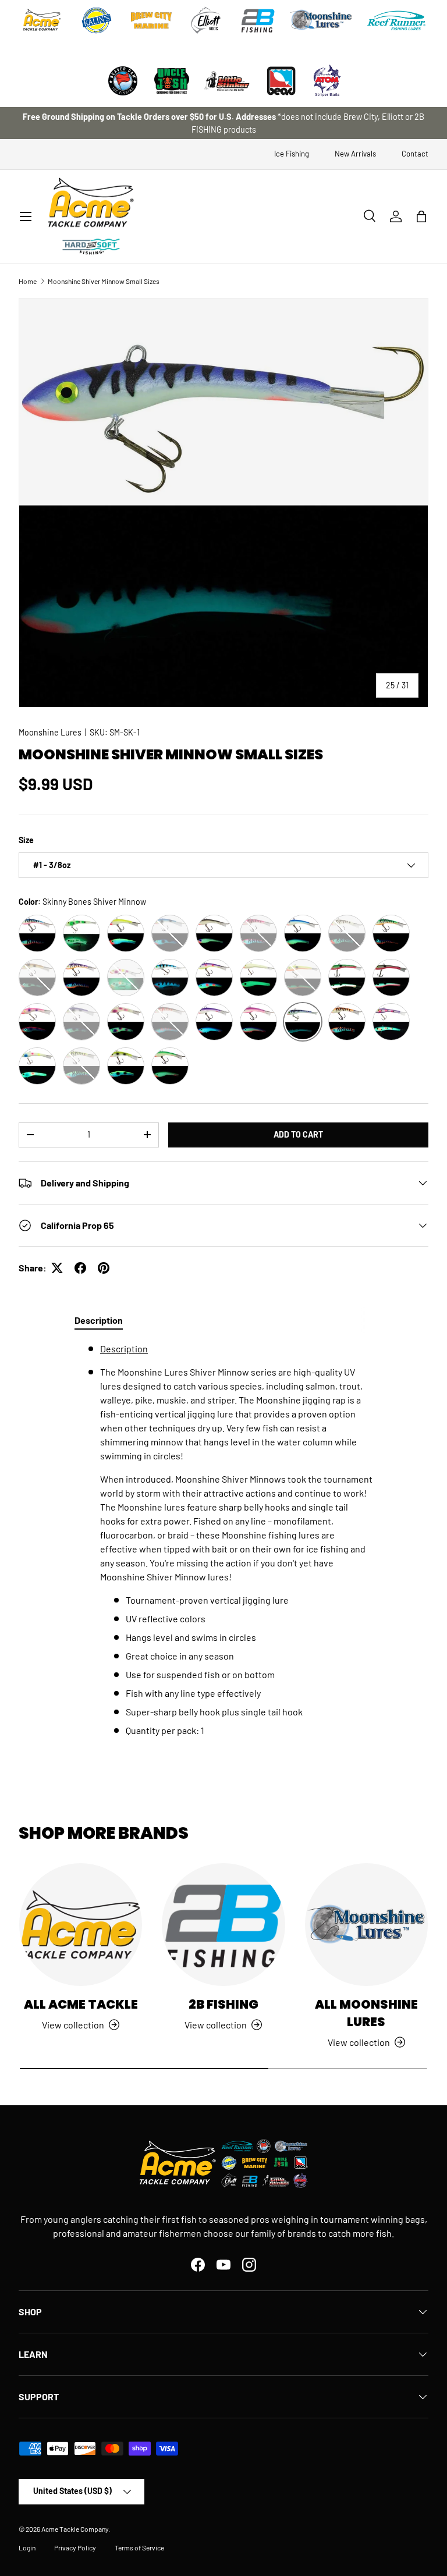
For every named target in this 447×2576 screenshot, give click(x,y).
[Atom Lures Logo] (327, 81)
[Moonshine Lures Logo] (321, 20)
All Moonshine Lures (366, 2013)
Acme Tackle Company (75, 2529)
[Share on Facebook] (80, 1268)
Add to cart (298, 1134)
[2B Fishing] (223, 1925)
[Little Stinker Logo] (226, 81)
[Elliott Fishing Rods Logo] (206, 20)
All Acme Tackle (81, 2004)
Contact (415, 154)
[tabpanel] (223, 1540)
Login (27, 2547)
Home (28, 281)
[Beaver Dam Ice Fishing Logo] (123, 81)
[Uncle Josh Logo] (172, 81)
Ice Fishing (292, 154)
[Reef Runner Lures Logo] (396, 20)
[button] (421, 216)
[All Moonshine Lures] (366, 1925)
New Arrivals (355, 154)
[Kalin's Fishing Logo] (97, 20)
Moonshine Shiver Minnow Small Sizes (104, 281)
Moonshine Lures (50, 732)
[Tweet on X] (57, 1268)
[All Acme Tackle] (81, 1925)
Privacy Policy (75, 2547)
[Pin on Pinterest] (104, 1268)
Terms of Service (139, 2547)
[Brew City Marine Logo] (151, 20)
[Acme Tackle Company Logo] (42, 20)
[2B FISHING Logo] (258, 20)
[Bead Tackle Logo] (281, 81)
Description (124, 1349)
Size (26, 840)
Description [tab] (99, 1320)
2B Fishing (223, 2004)
